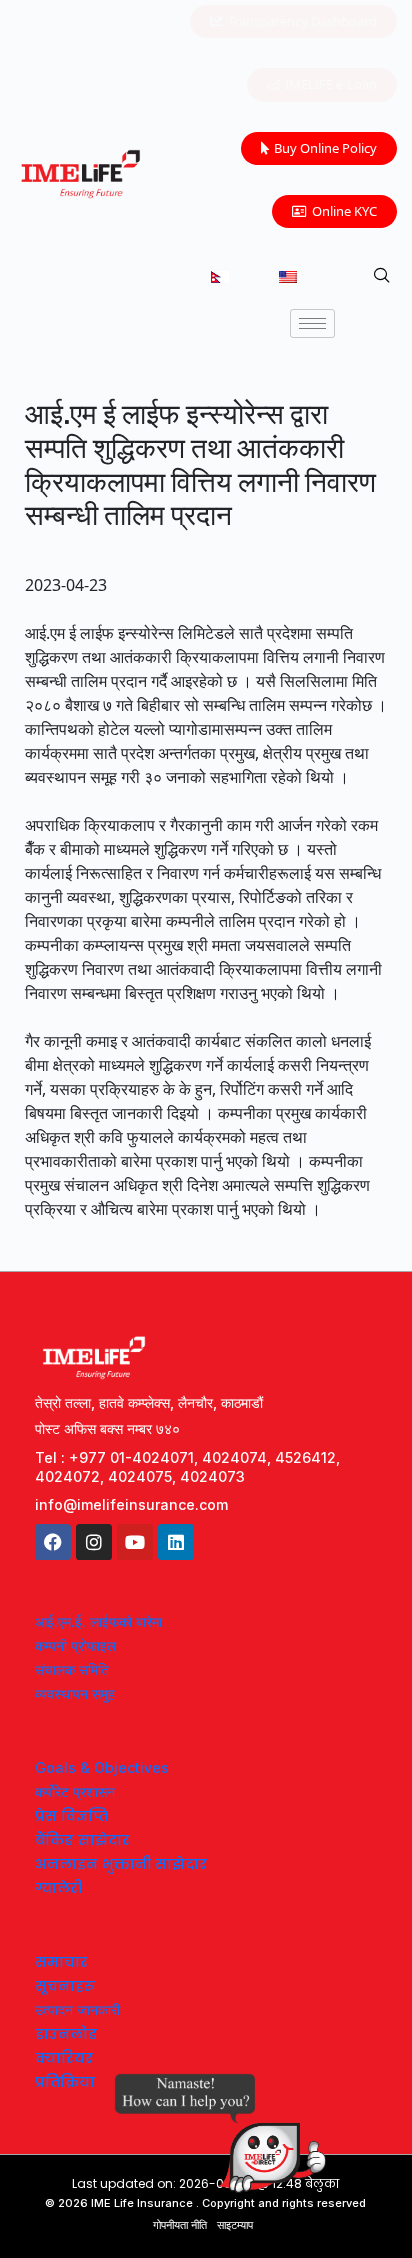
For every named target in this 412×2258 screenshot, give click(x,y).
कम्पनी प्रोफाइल (75, 1645)
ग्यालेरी (58, 1888)
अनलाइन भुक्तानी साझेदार (121, 1864)
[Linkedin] (176, 1542)
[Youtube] (135, 1542)
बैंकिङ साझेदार (82, 1840)
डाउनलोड (66, 2034)
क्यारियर (64, 2058)
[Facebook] (53, 1542)
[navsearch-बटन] (382, 276)
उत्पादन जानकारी (77, 2009)
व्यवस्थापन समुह (75, 1693)
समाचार (61, 1962)
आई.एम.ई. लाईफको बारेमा (98, 1621)
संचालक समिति (72, 1669)
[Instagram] (94, 1542)
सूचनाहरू (65, 1986)
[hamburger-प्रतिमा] (312, 323)
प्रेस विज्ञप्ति (71, 1816)
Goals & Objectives (102, 1767)
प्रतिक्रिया (65, 2082)
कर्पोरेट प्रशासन (75, 1791)
